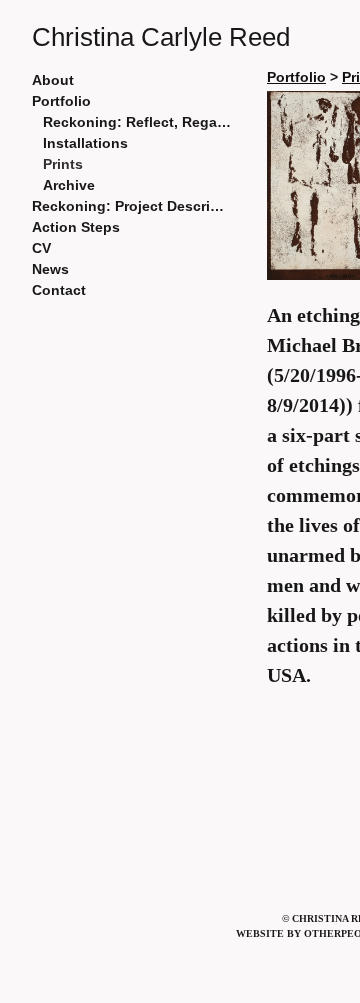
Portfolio (61, 101)
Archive (69, 185)
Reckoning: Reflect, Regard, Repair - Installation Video (138, 122)
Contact (59, 290)
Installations (85, 143)
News (50, 269)
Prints (63, 164)
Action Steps (76, 227)
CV (41, 248)
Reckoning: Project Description (132, 206)
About (53, 80)
